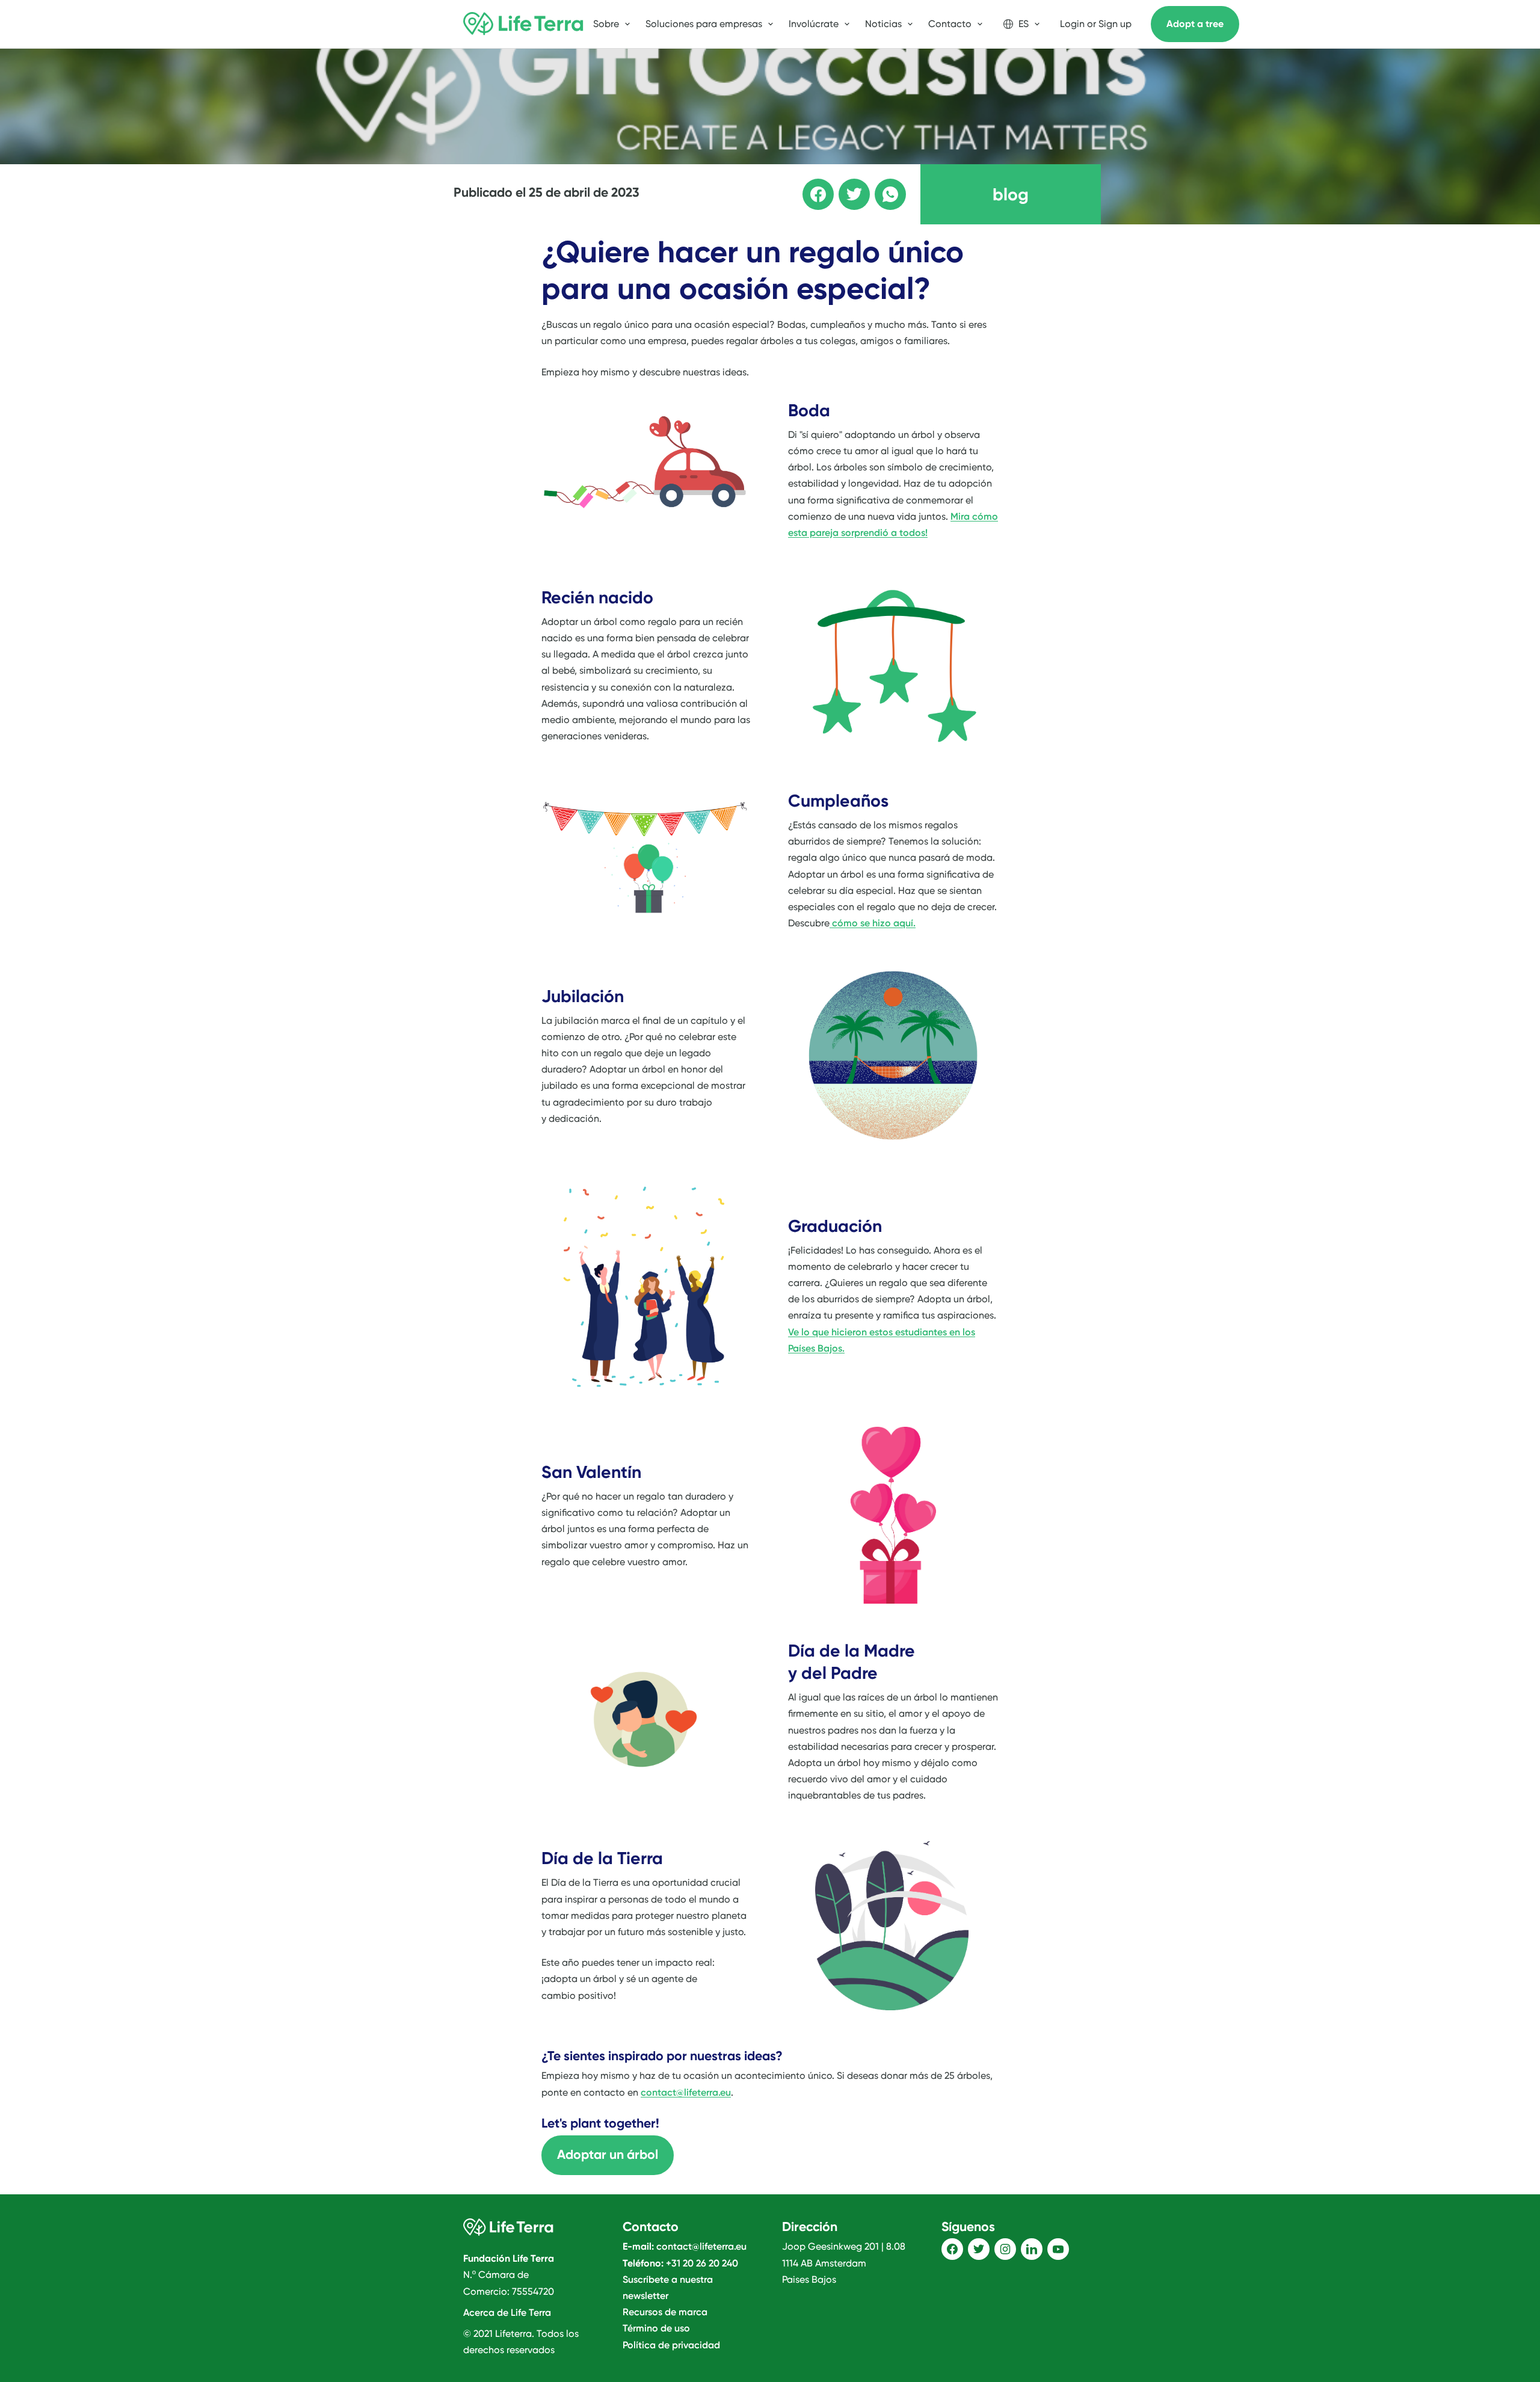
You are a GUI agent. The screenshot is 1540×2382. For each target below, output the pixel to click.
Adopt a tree (1195, 24)
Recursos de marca (665, 2312)
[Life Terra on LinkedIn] (1032, 2249)
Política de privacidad (671, 2345)
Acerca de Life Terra (507, 2313)
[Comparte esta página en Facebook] (810, 186)
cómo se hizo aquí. (873, 923)
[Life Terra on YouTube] (1058, 2249)
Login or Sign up (1096, 24)
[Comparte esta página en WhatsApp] (882, 186)
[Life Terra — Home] (523, 24)
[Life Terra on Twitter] (979, 2249)
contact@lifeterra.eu (686, 2092)
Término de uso (656, 2328)
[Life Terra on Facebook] (952, 2249)
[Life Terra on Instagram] (1005, 2249)
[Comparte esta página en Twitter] (846, 186)
